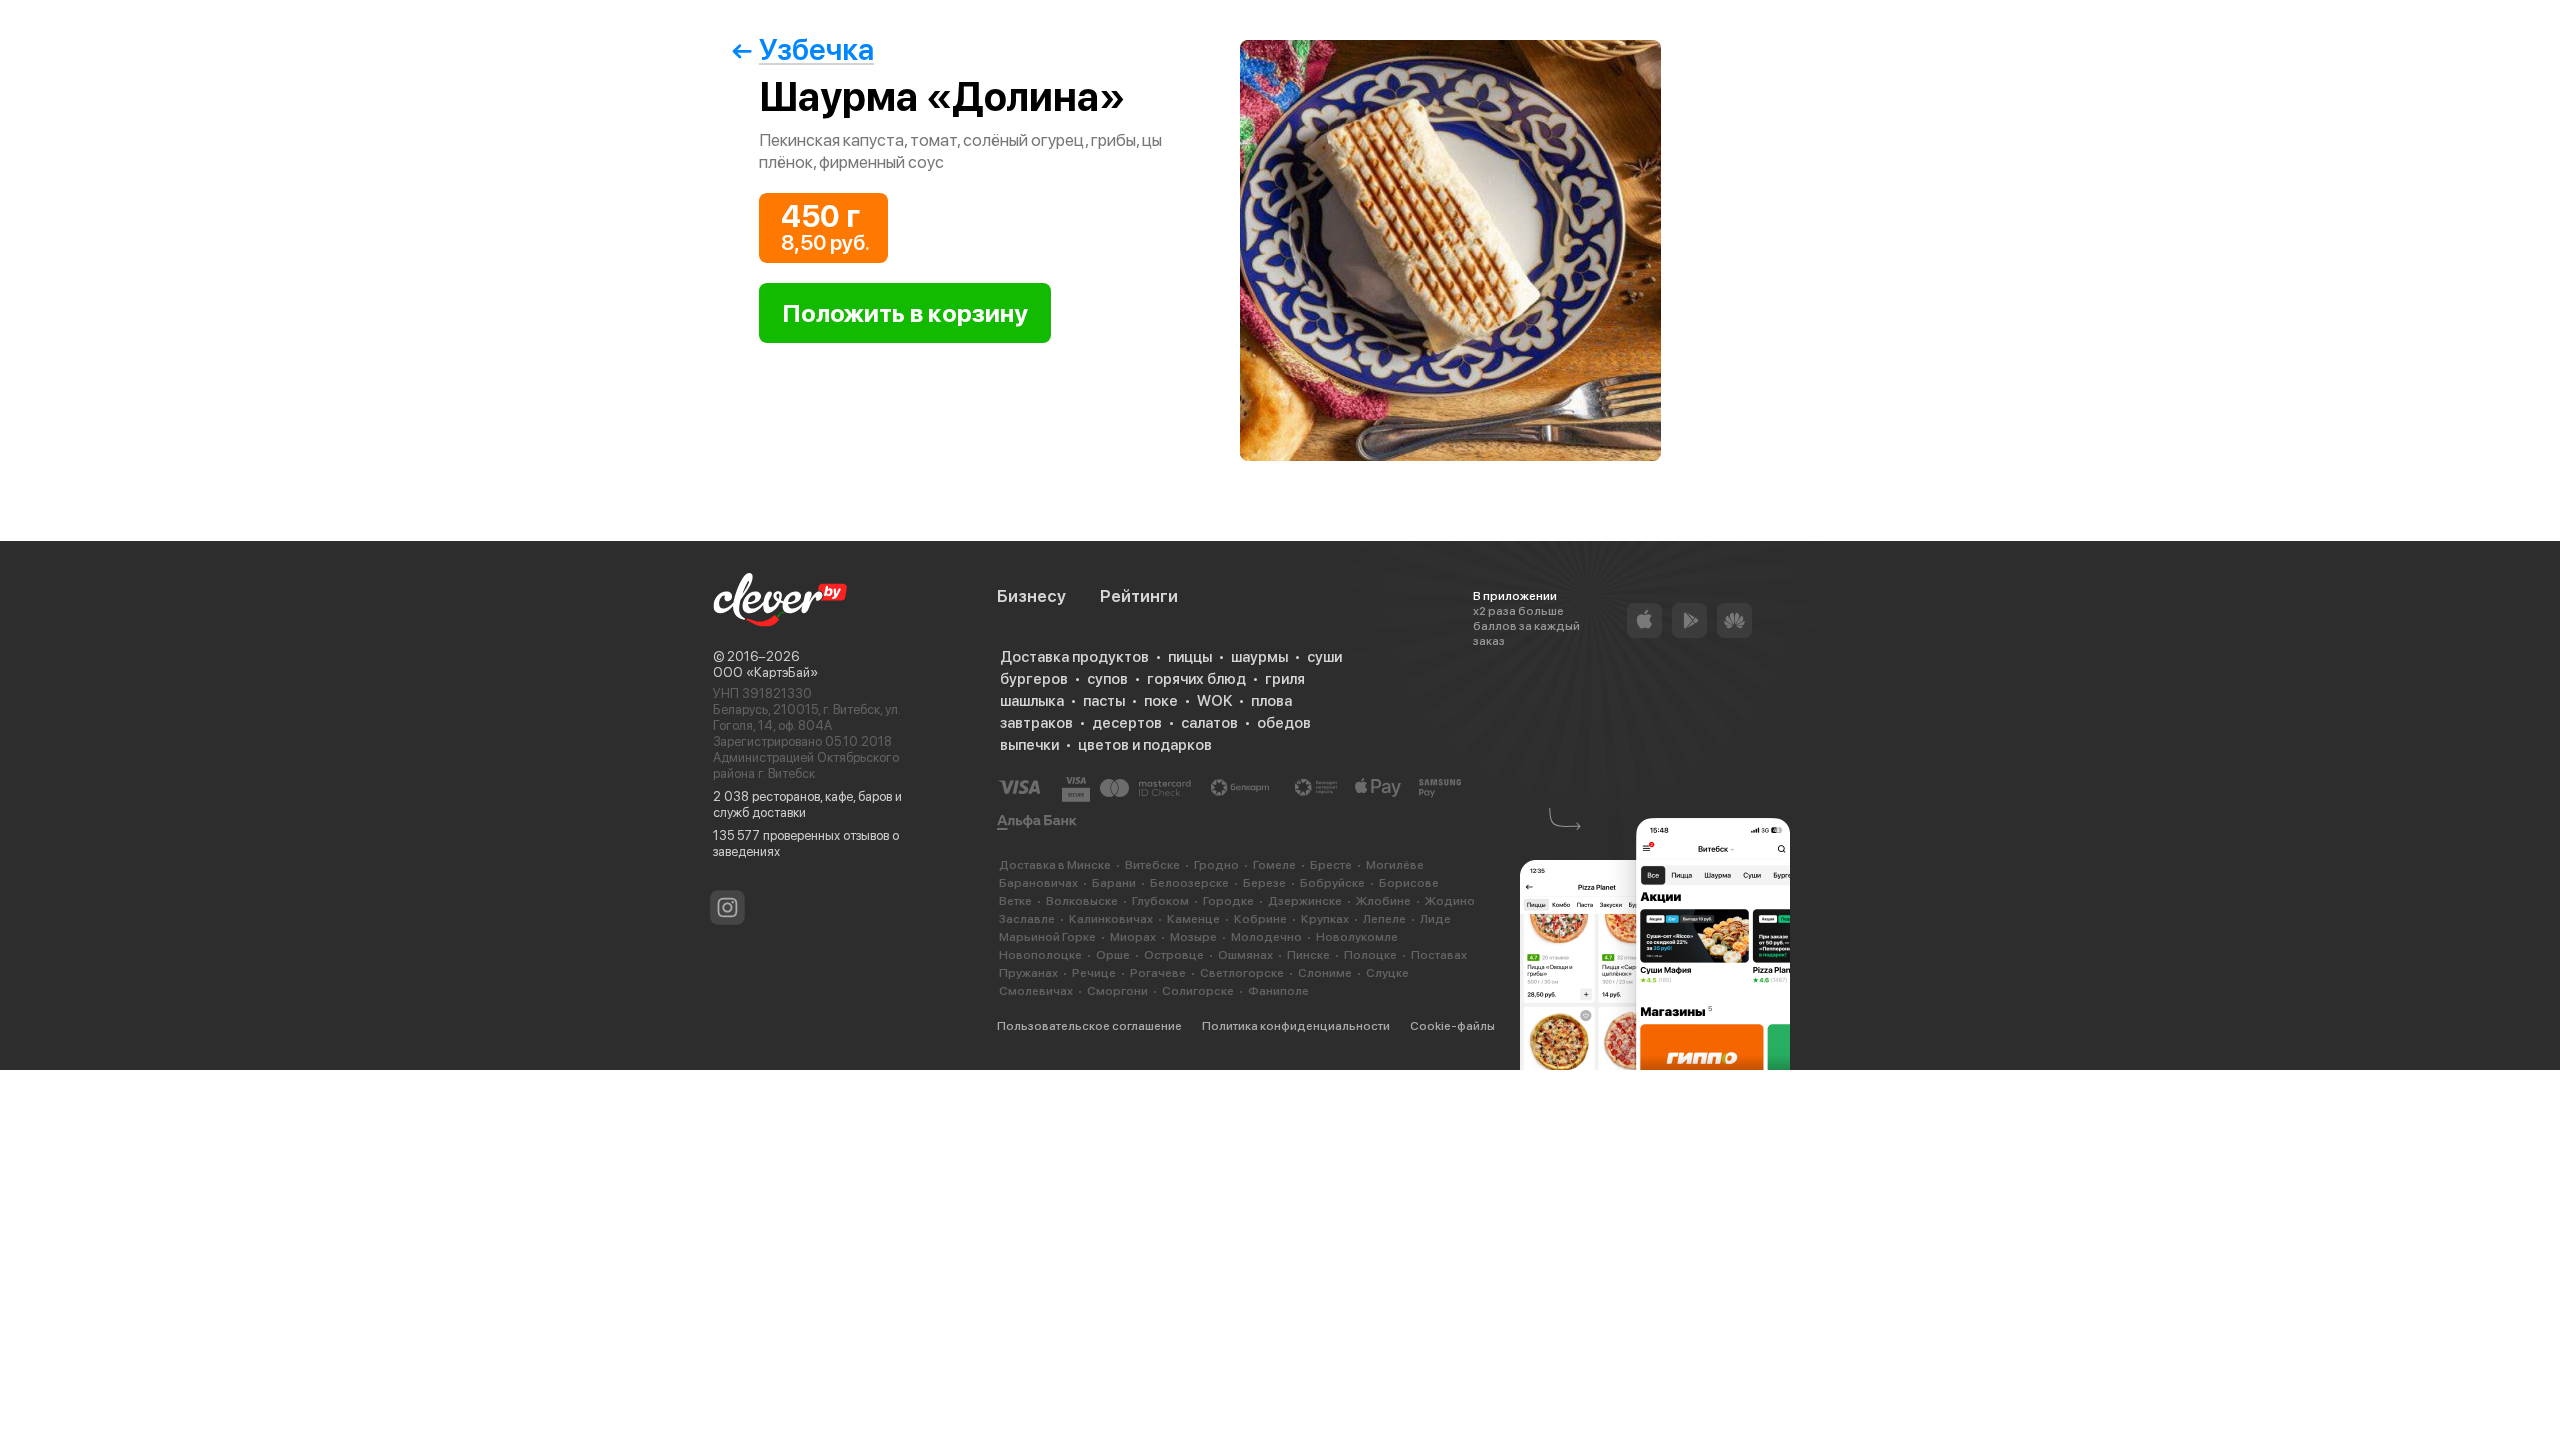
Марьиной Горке (1047, 937)
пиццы (1190, 657)
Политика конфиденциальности (1296, 1026)
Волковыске (1082, 901)
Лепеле (1384, 919)
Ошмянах (1245, 955)
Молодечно (1266, 937)
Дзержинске (1305, 901)
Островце (1174, 955)
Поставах (1439, 955)
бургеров (1034, 679)
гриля (1285, 679)
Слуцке (1387, 973)
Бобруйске (1332, 883)
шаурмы (1259, 657)
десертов (1127, 723)
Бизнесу (1031, 596)
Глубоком (1160, 901)
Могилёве (1395, 865)
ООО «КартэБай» (765, 672)
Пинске (1308, 955)
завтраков (1036, 723)
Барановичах (1038, 883)
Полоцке (1370, 955)
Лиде (1435, 919)
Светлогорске (1242, 973)
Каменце (1193, 919)
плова (1271, 701)
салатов (1209, 723)
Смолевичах (1036, 991)
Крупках (1325, 919)
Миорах (1133, 937)
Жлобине (1383, 901)
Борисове (1409, 883)
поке (1161, 701)
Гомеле (1274, 865)
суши (1324, 657)
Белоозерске (1189, 883)
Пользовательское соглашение (1089, 1026)
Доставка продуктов (1074, 657)
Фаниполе (1278, 991)
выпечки (1029, 745)
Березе (1264, 883)
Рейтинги (1139, 596)
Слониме (1325, 973)
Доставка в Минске (1055, 865)
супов (1107, 679)
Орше (1113, 955)
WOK (1214, 701)
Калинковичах (1111, 919)
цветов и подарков (1145, 745)
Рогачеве (1158, 973)
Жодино (1450, 901)
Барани (1114, 883)
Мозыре (1193, 937)
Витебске (1152, 865)
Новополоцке (1040, 955)
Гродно (1216, 865)
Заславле (1027, 919)
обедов (1284, 723)
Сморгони (1117, 991)
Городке (1228, 901)
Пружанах (1028, 973)
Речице (1094, 973)
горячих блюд (1196, 679)
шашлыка (1032, 701)
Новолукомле (1357, 937)
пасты (1104, 701)
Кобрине (1260, 919)
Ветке (1015, 901)
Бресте (1331, 865)
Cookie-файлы (1452, 1026)
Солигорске (1198, 991)
